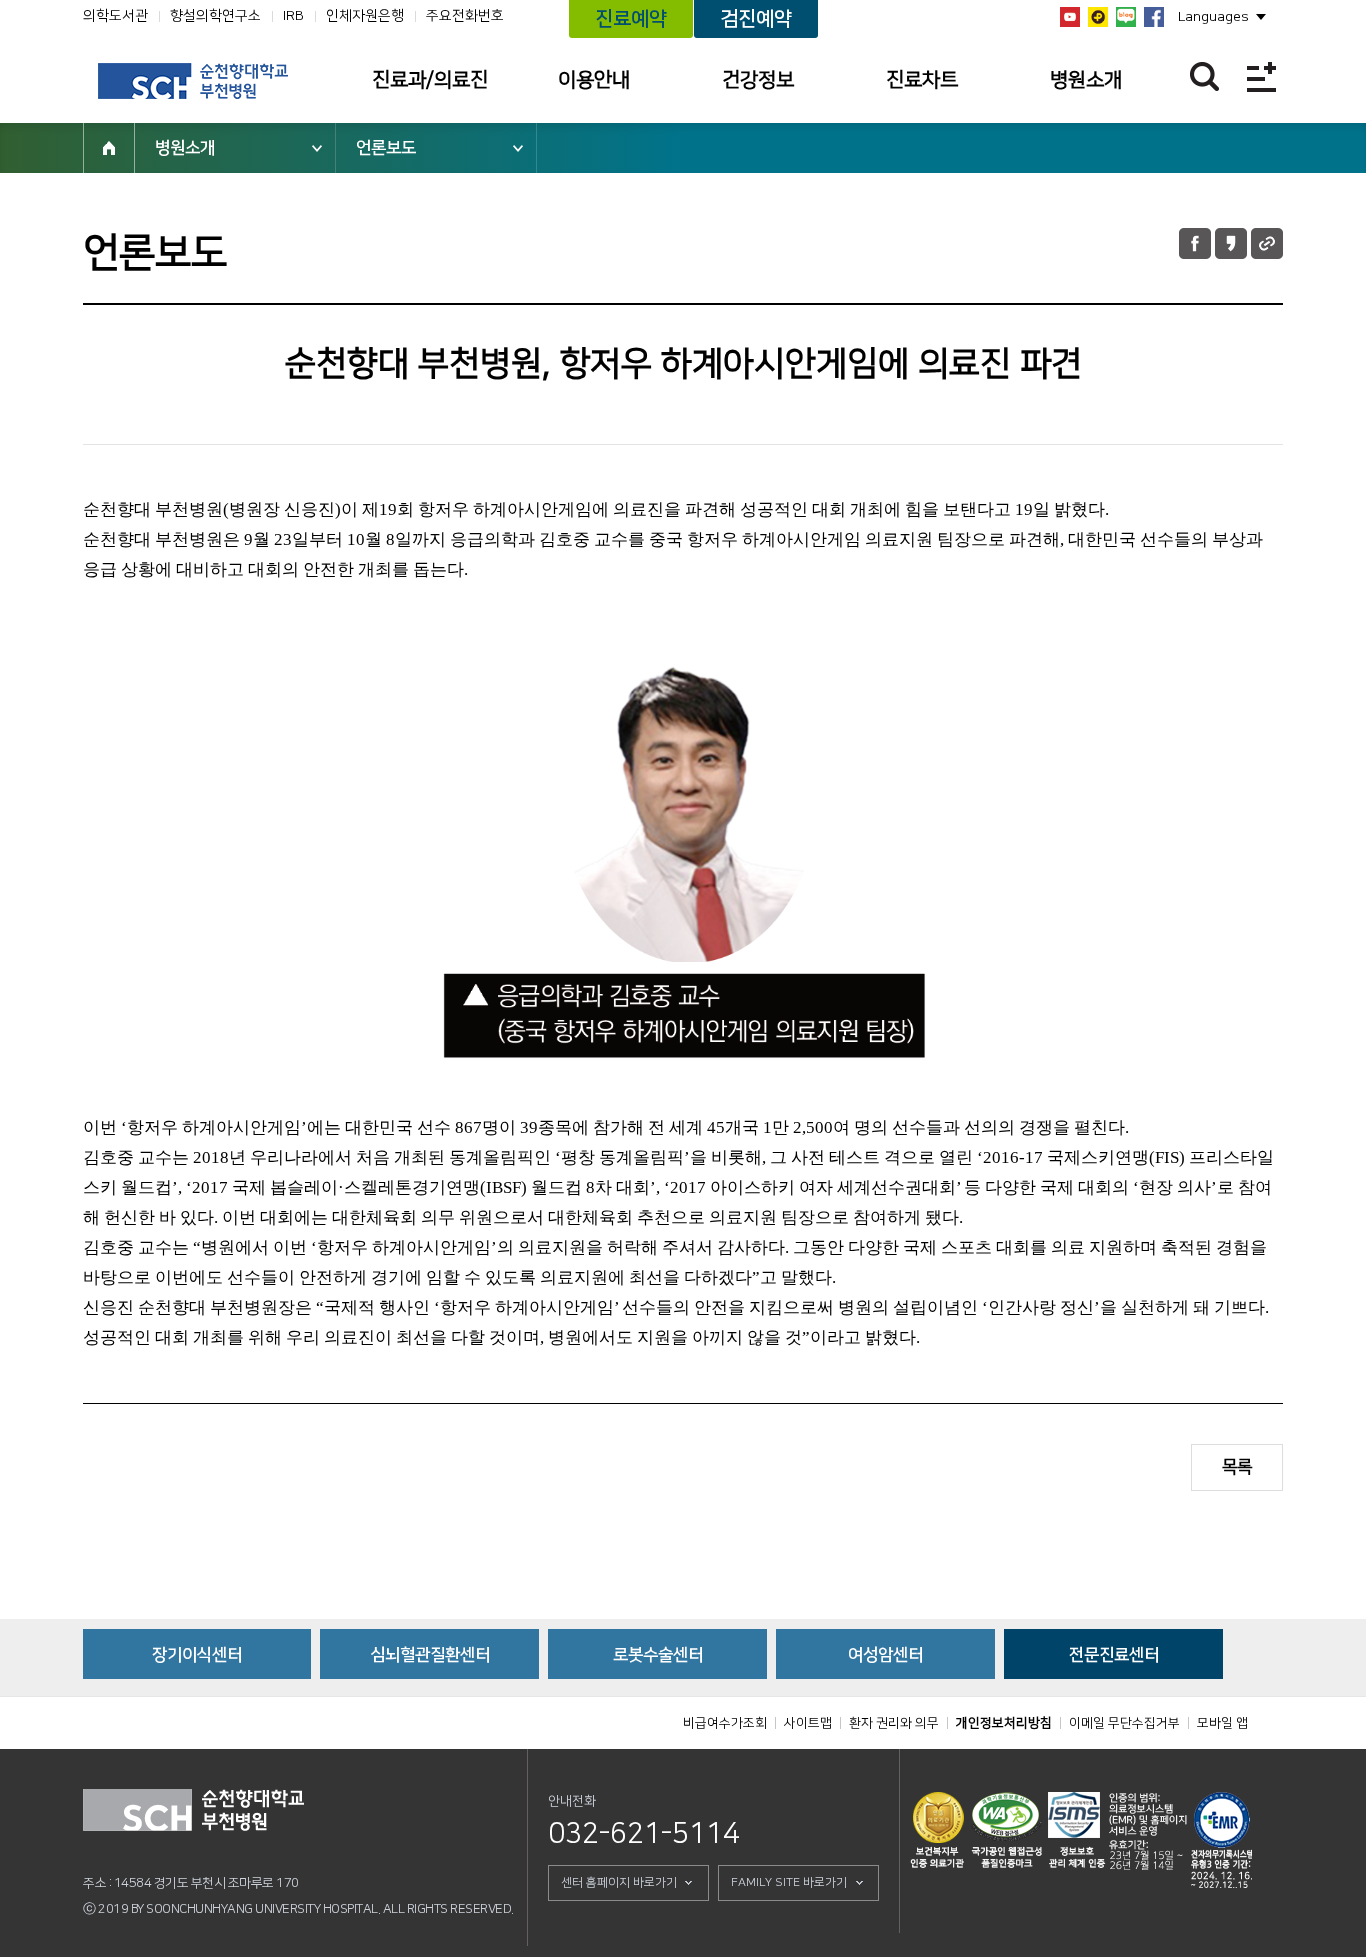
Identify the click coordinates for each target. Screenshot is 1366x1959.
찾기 (1204, 76)
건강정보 (758, 80)
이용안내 (594, 80)
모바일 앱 (1222, 1723)
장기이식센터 (197, 1655)
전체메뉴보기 (1261, 76)
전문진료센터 (1114, 1655)
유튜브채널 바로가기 (1070, 17)
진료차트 (922, 80)
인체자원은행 (365, 16)
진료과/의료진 (430, 80)
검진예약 (756, 19)
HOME (109, 148)
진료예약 (631, 19)
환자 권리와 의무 (894, 1723)
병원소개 (1086, 80)
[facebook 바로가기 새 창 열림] (1154, 17)
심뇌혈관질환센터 (430, 1655)
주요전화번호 (465, 16)
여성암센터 (885, 1655)
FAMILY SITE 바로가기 (789, 1882)
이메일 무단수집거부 (1124, 1723)
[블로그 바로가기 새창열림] (1126, 17)
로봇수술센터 (658, 1655)
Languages (1213, 17)
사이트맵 (808, 1723)
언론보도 (386, 148)
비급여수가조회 (725, 1723)
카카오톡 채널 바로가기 (1098, 17)
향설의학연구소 (215, 16)
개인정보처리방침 (1004, 1723)
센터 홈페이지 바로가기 (619, 1882)
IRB (293, 16)
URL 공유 (1267, 243)
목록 (1237, 1467)
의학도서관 (115, 16)
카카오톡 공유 (1231, 243)
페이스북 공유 (1195, 243)
